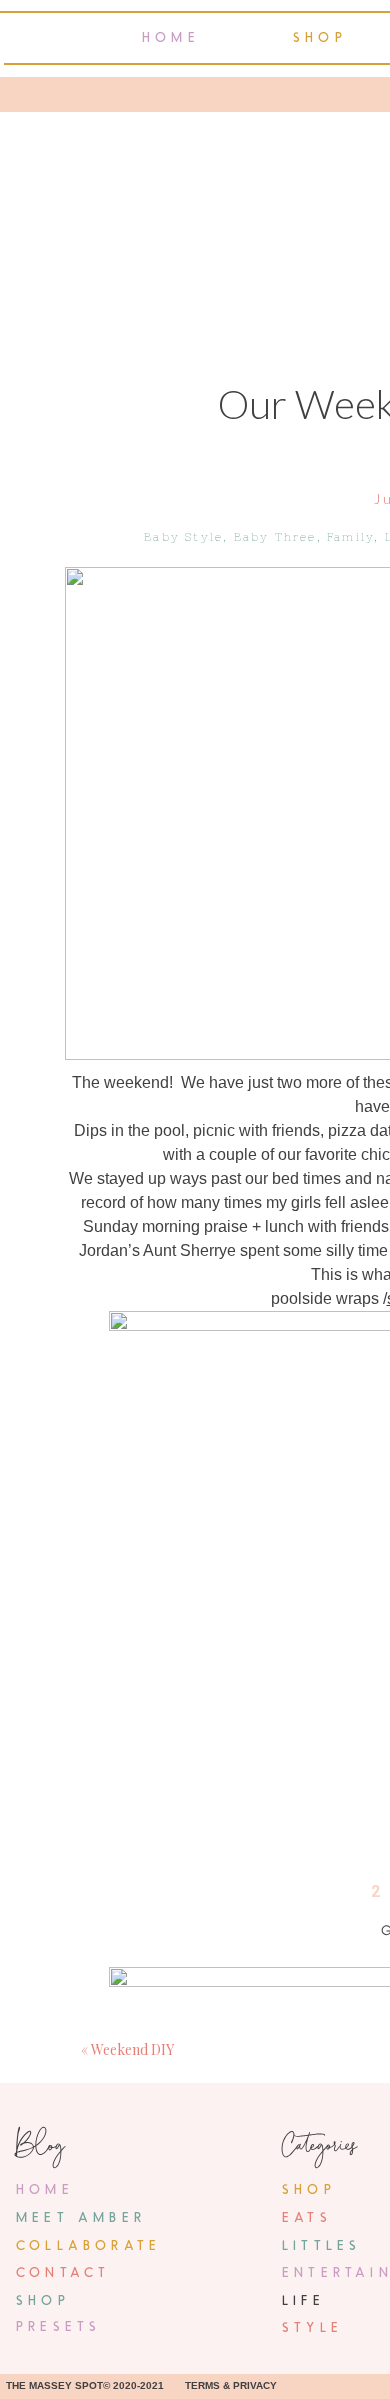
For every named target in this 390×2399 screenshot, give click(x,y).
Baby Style (183, 537)
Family (350, 537)
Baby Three (275, 537)
